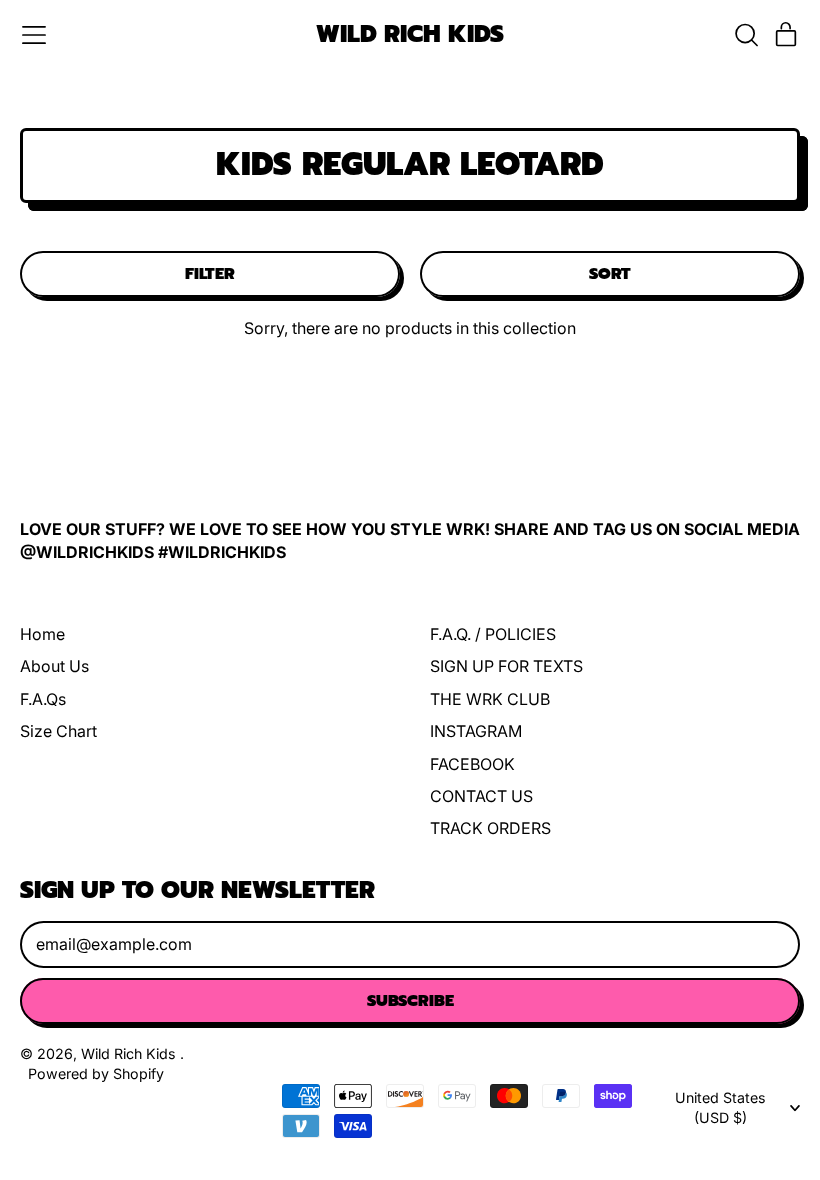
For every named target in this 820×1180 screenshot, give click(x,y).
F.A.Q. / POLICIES (493, 634)
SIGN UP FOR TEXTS (506, 666)
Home (42, 634)
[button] (746, 35)
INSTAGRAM (476, 731)
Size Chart (58, 731)
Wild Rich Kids (410, 35)
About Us (54, 666)
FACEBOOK (472, 764)
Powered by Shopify (96, 1073)
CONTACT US (481, 796)
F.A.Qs (43, 699)
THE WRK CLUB (490, 699)
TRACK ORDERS (490, 828)
